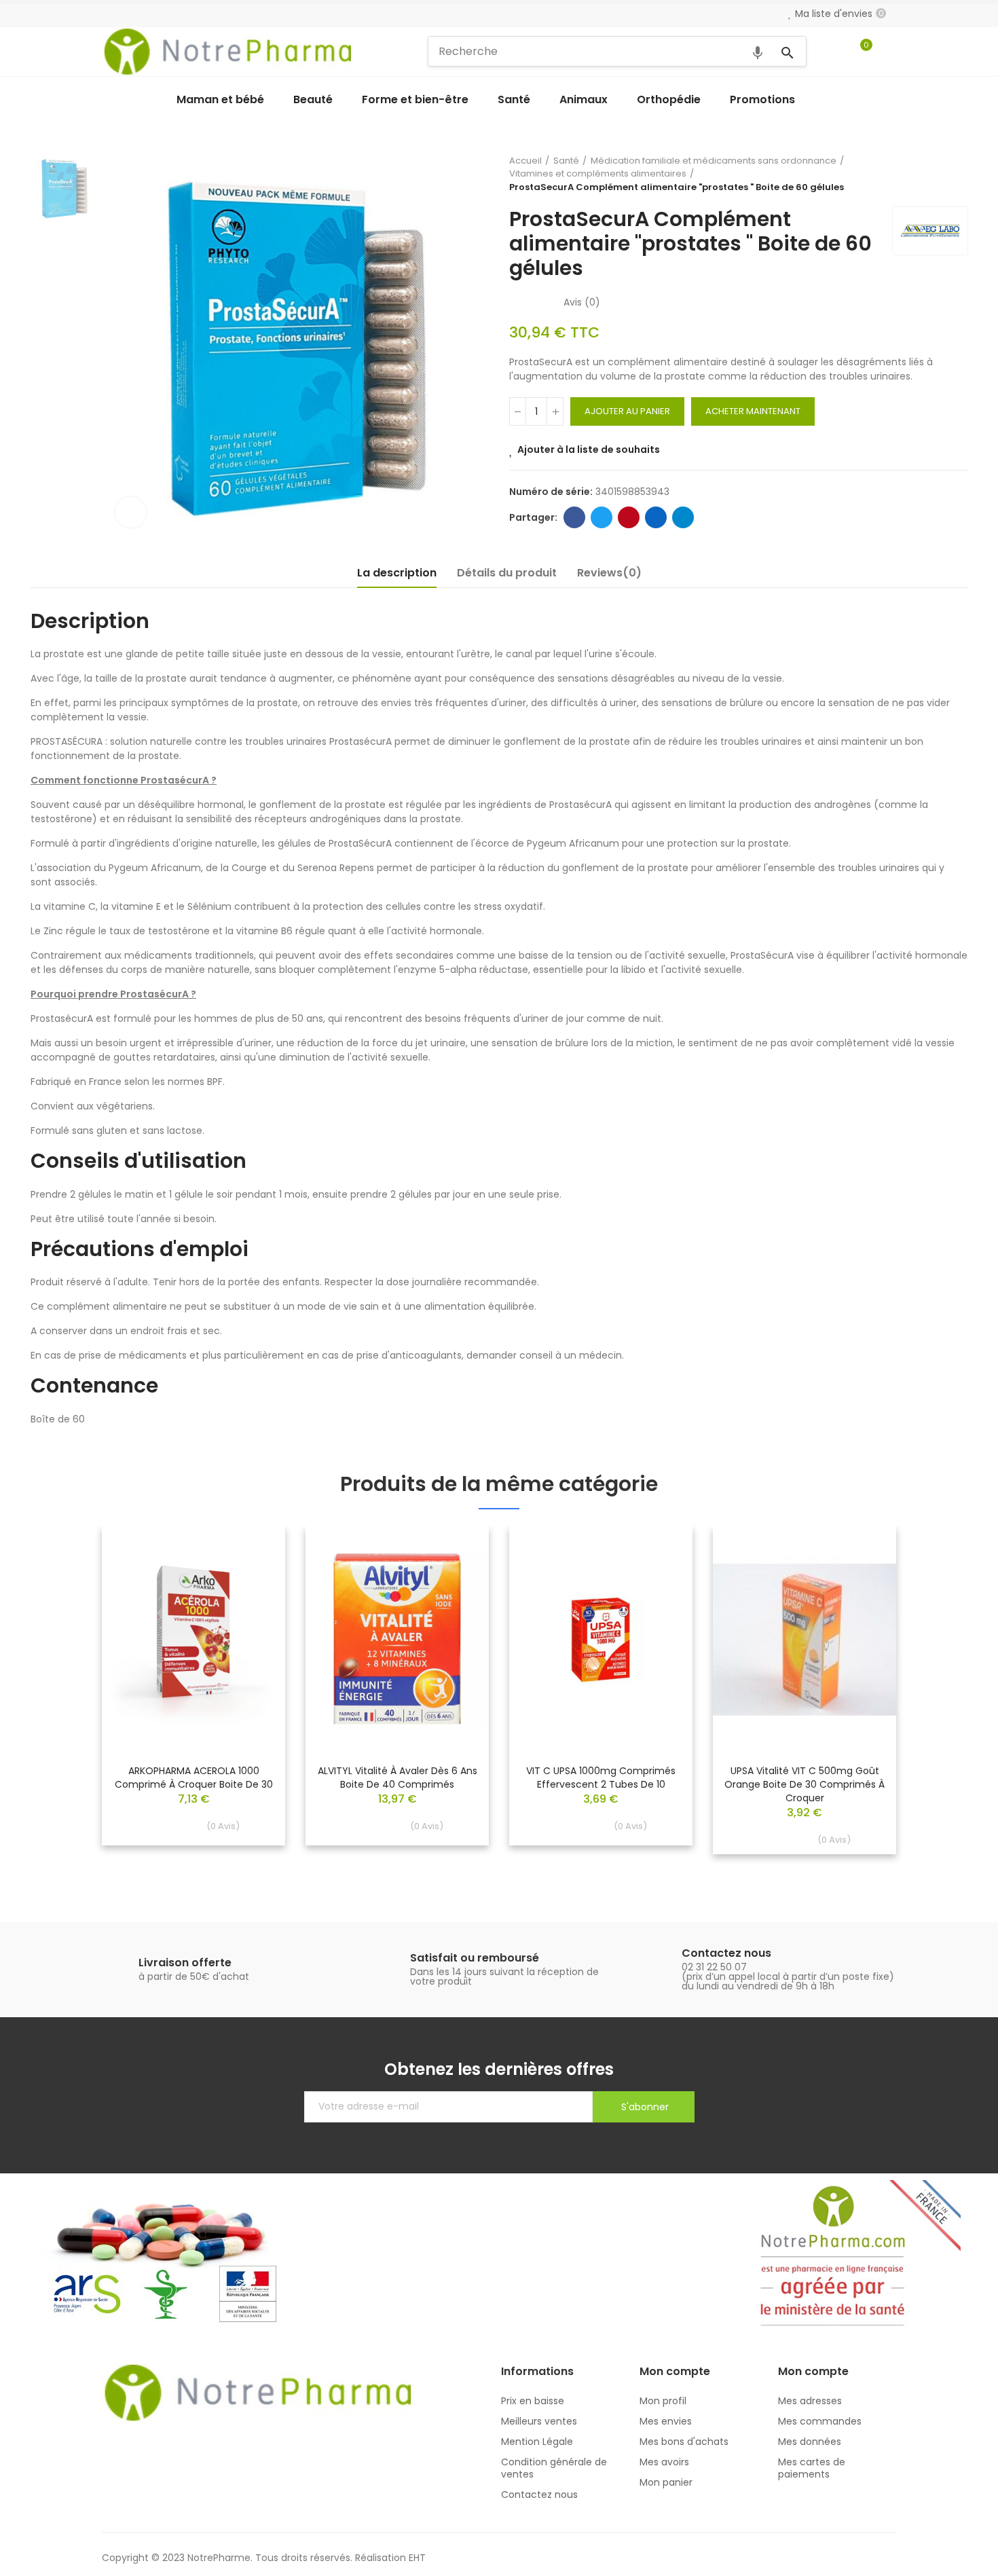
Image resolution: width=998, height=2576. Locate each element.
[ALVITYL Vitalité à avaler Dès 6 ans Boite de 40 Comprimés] (397, 1640)
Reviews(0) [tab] (609, 573)
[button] (64, 1700)
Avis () (582, 302)
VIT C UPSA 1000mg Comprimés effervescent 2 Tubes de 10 (601, 1778)
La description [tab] (397, 573)
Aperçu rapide (251, 1577)
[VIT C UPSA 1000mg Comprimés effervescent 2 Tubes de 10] (601, 1640)
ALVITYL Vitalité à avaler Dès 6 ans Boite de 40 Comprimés (398, 1778)
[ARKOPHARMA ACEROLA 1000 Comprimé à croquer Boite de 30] (193, 1640)
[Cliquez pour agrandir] (131, 512)
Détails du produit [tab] (507, 573)
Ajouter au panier (627, 411)
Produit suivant (957, 174)
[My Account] (889, 52)
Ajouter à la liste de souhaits (589, 449)
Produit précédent (923, 174)
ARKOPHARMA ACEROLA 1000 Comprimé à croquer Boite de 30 (194, 1778)
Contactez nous (726, 1953)
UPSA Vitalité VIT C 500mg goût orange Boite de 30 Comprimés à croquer (805, 1784)
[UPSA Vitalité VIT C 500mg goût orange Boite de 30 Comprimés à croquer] (805, 1640)
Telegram (683, 517)
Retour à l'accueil (940, 174)
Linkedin (656, 517)
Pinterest (629, 517)
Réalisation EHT (390, 2558)
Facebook (574, 517)
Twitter (602, 517)
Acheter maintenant (753, 411)
